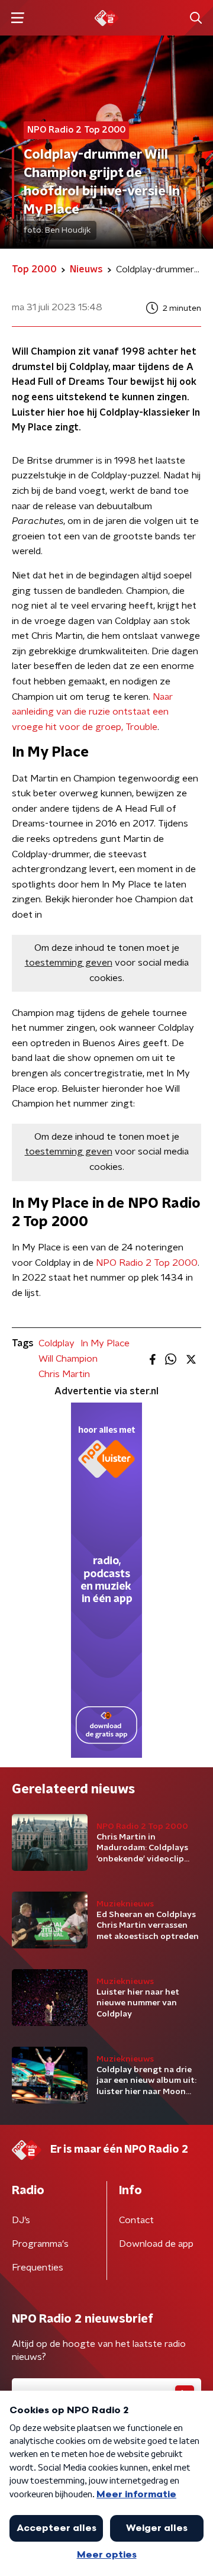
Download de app (156, 2244)
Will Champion (68, 1359)
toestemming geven (69, 963)
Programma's (40, 2244)
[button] (17, 18)
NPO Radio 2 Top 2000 (147, 1263)
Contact (136, 2220)
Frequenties (38, 2268)
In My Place (105, 1343)
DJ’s (21, 2220)
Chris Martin (64, 1374)
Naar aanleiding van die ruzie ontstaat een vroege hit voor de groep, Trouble (92, 712)
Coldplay (57, 1343)
